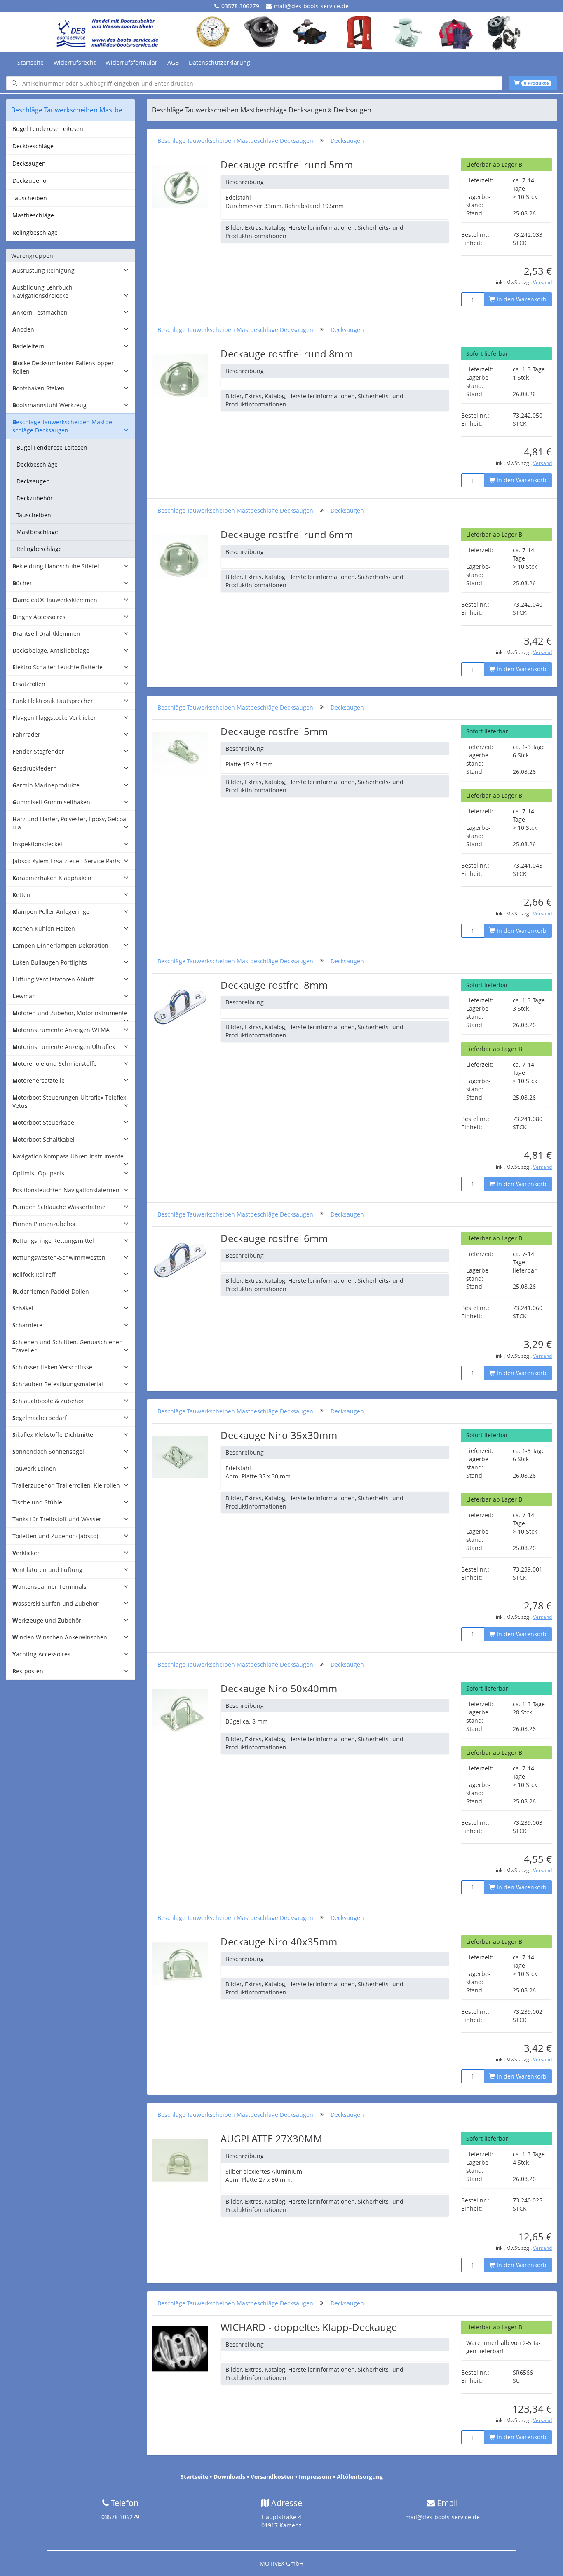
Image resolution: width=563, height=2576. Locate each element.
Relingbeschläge (35, 232)
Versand (542, 282)
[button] (70, 271)
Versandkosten (272, 2477)
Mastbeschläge (33, 215)
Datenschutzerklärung (219, 62)
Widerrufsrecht (75, 62)
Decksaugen (29, 163)
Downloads (229, 2477)
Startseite (30, 62)
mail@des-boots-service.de (311, 6)
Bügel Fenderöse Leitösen (48, 129)
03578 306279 (240, 6)
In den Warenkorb (521, 299)
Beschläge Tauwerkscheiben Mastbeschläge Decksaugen (235, 141)
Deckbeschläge (33, 146)
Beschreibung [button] (245, 182)
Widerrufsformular (131, 62)
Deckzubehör (30, 181)
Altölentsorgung (360, 2477)
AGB (173, 62)
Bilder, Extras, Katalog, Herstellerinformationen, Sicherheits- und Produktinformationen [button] (314, 232)
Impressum (315, 2477)
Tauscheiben (30, 198)
